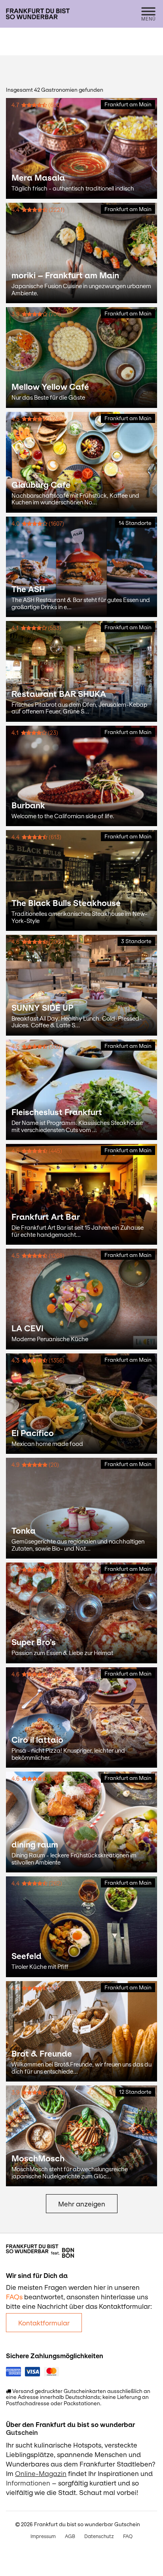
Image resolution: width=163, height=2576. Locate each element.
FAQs (14, 2297)
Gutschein (22, 2433)
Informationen (28, 2483)
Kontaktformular (44, 2323)
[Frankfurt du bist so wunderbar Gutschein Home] (38, 14)
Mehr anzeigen (82, 2204)
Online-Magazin (41, 2474)
